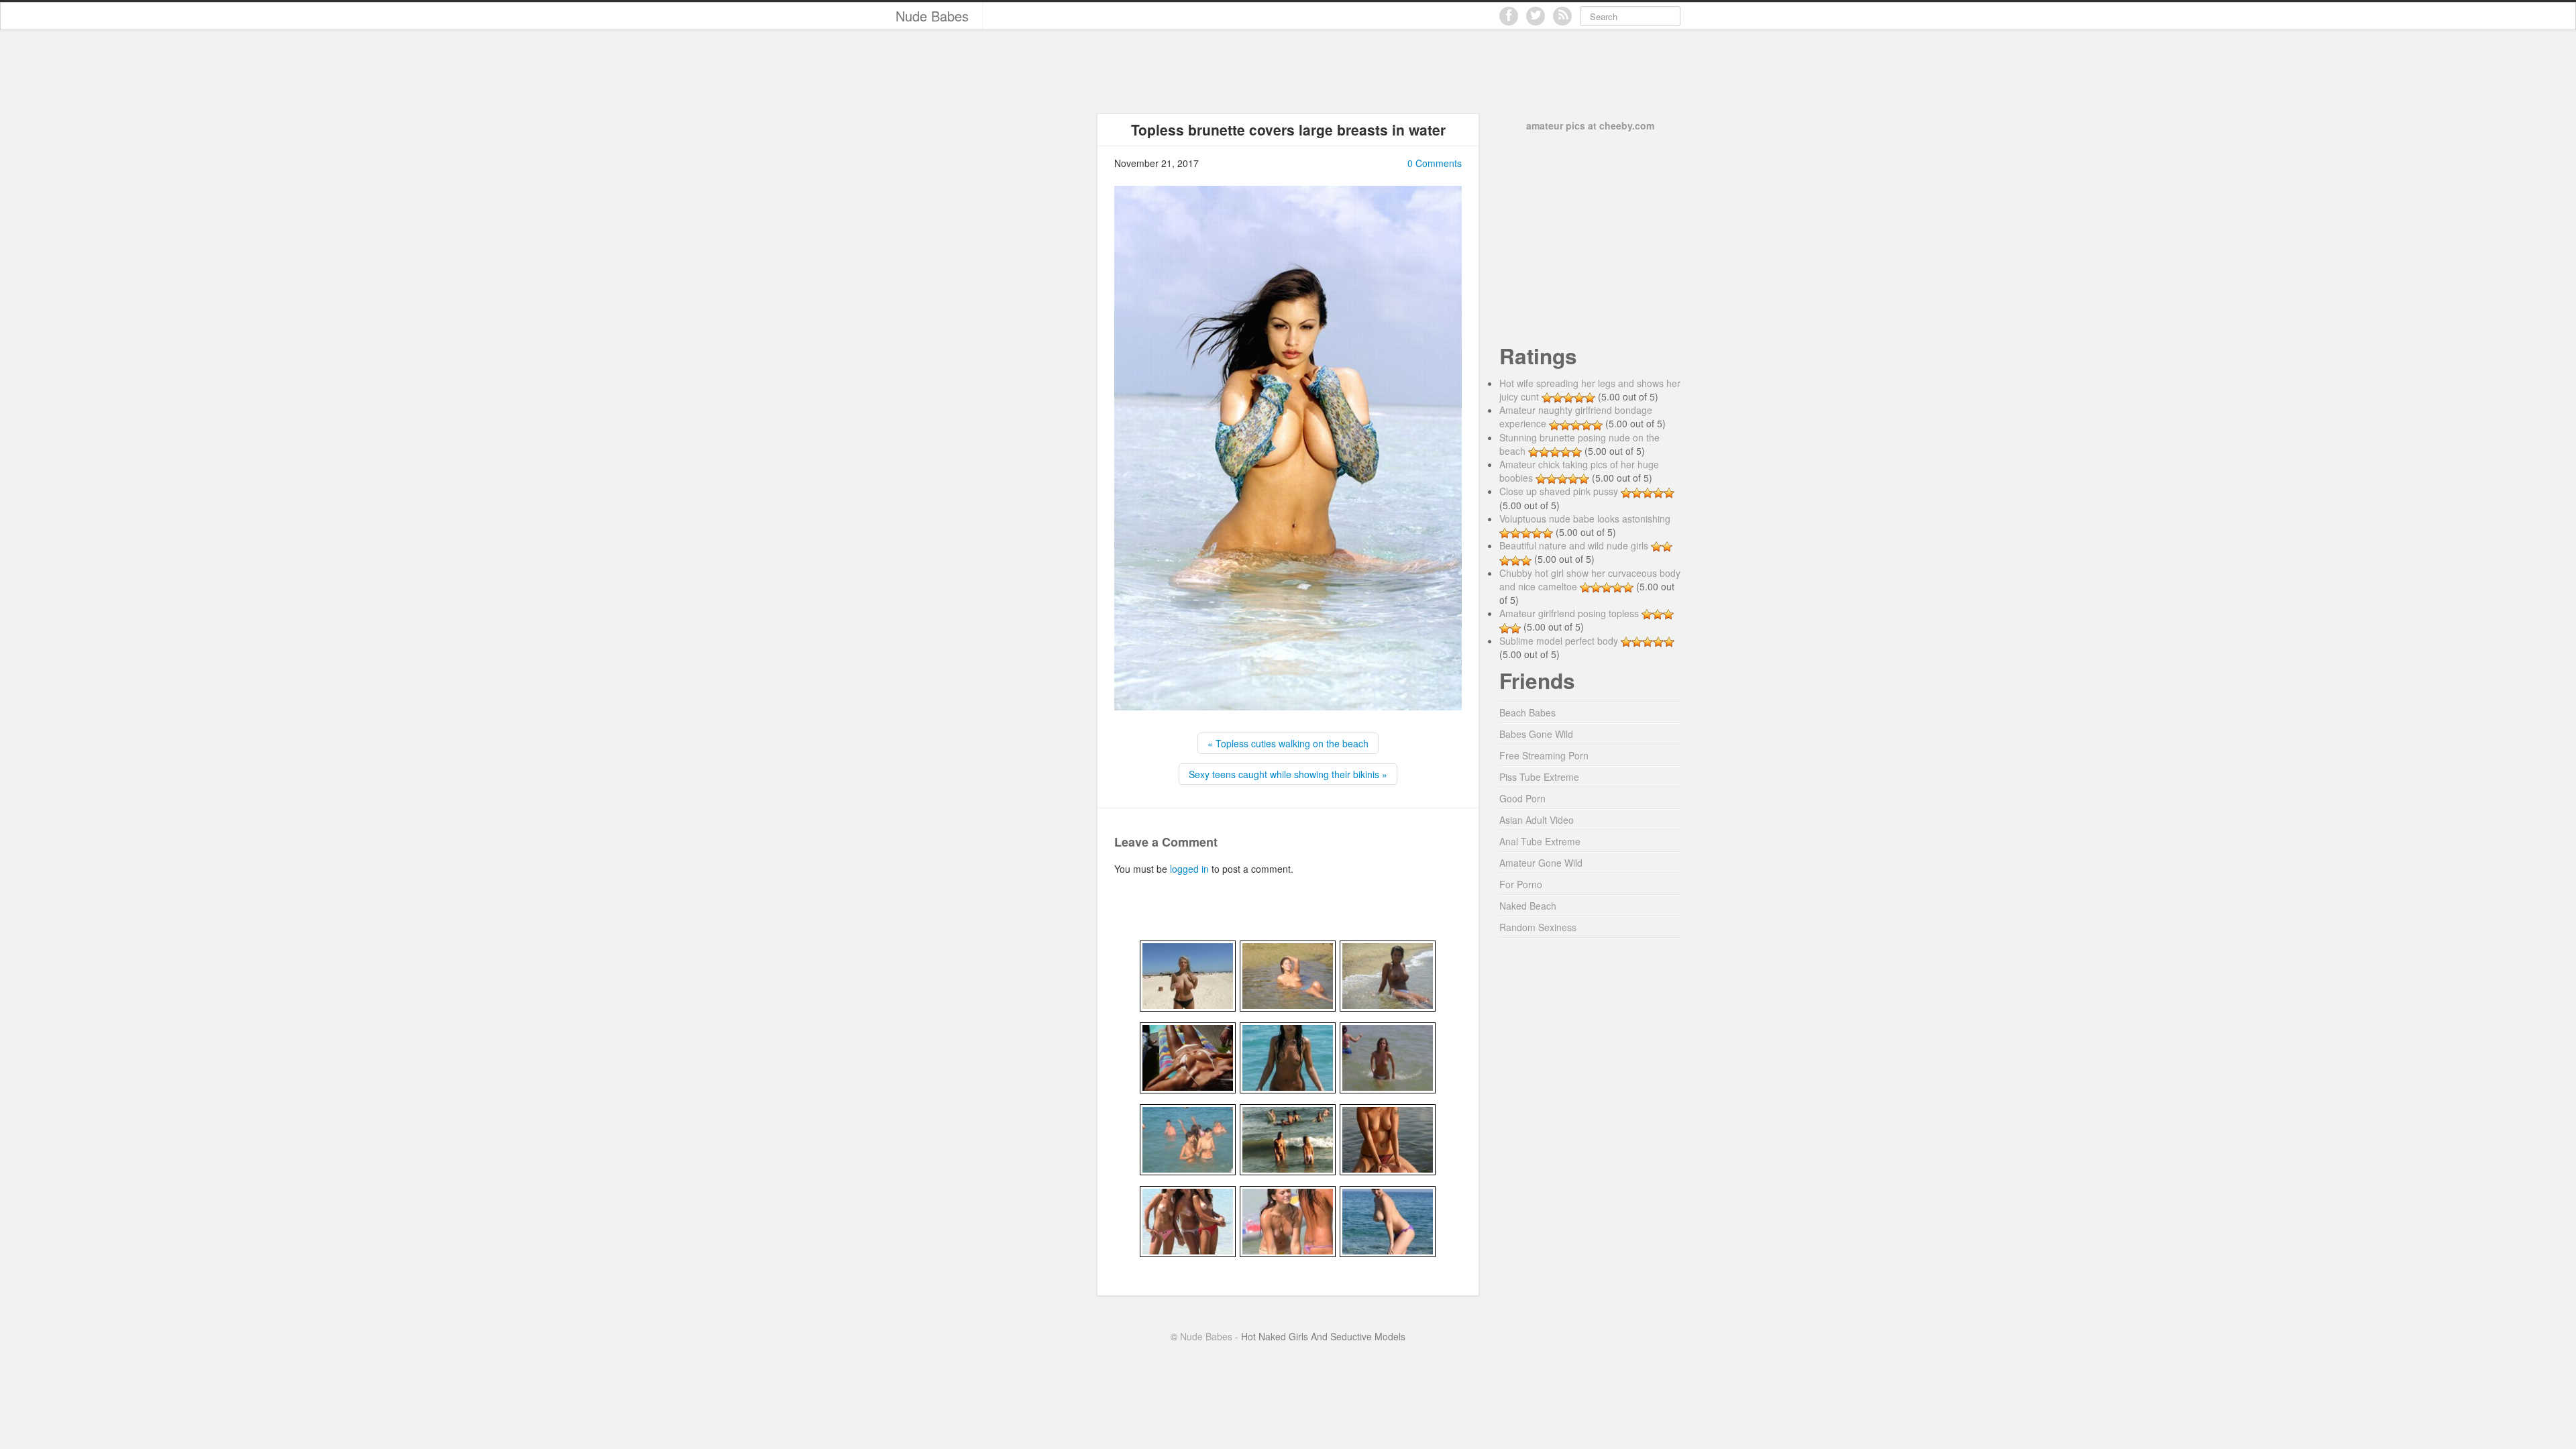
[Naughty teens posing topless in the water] (1188, 1220)
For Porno (1521, 884)
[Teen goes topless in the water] (1388, 1057)
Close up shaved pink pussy (1559, 491)
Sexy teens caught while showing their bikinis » (1288, 774)
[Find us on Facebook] (1509, 16)
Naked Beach (1528, 906)
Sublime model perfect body (1559, 641)
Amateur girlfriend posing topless (1569, 613)
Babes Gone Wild (1536, 734)
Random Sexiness (1538, 927)
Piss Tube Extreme (1539, 777)
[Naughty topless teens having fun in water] (1388, 1138)
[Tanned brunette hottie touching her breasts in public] (1188, 1057)
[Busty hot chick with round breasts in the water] (1388, 975)
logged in (1189, 869)
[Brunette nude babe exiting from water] (1288, 1057)
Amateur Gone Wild (1541, 863)
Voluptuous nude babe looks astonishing (1585, 519)
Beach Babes (1527, 712)
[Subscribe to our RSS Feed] (1562, 16)
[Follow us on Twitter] (1536, 16)
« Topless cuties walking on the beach (1288, 743)
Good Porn (1522, 798)
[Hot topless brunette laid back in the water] (1288, 975)
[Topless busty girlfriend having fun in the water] (1388, 1220)
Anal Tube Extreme (1540, 841)
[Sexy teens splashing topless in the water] (1288, 1220)
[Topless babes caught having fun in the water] (1188, 1138)
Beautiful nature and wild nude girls (1574, 545)
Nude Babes (932, 16)
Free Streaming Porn (1544, 755)
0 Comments (1435, 163)
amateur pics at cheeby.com (1590, 125)
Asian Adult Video (1537, 820)
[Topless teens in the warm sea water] (1288, 1138)
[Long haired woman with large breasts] (1188, 975)
